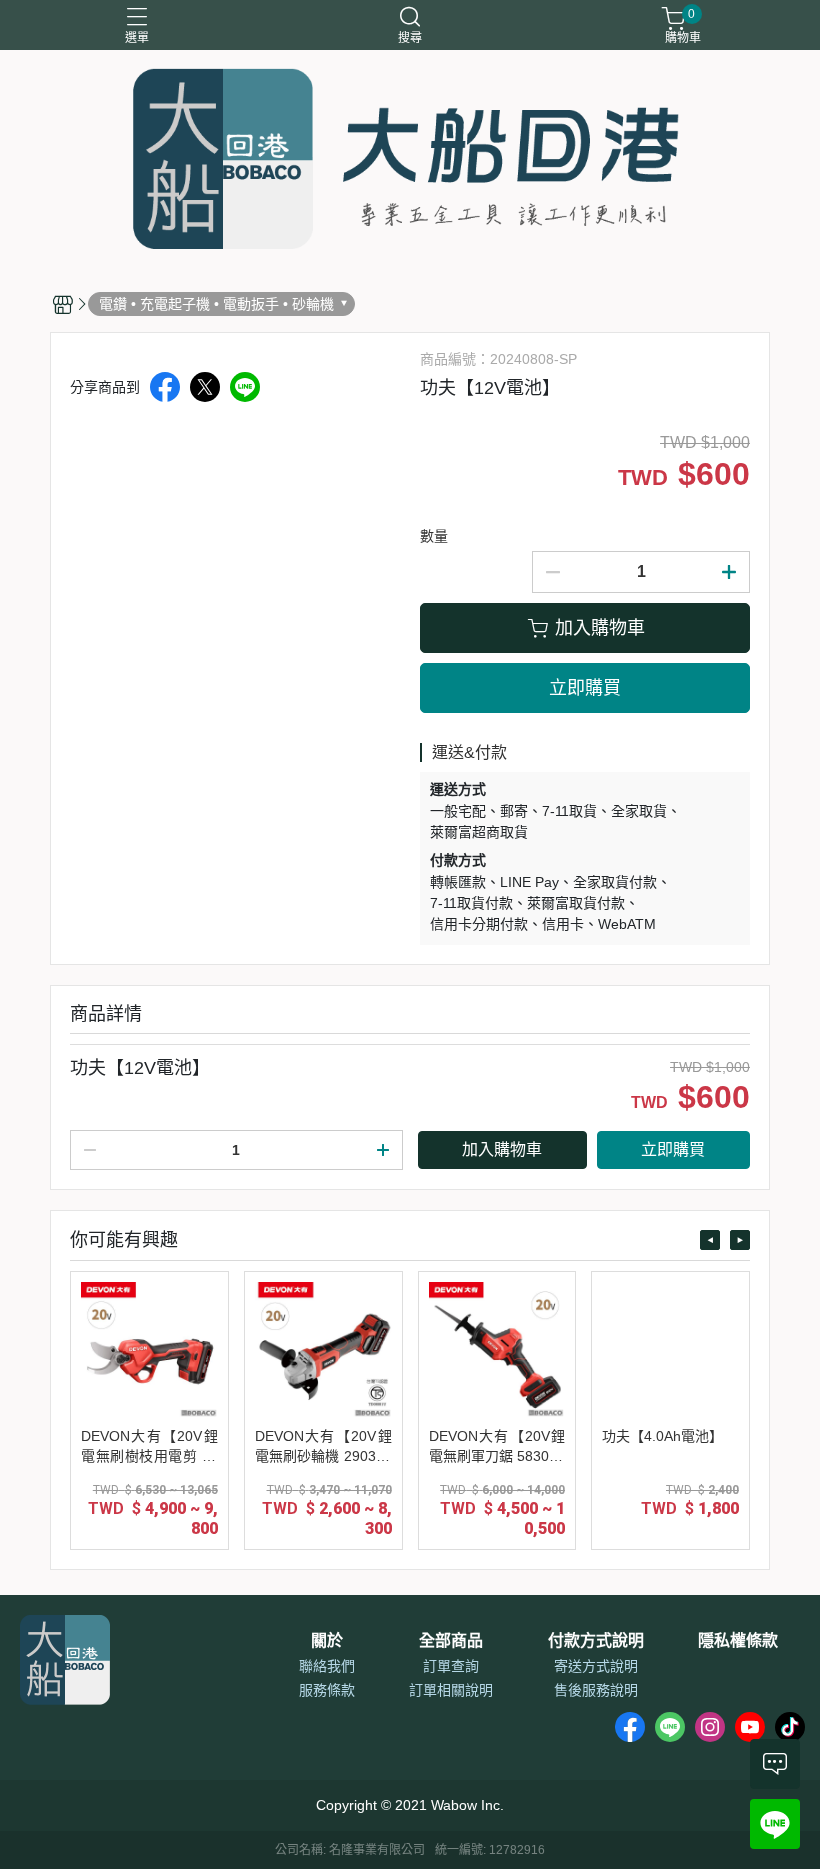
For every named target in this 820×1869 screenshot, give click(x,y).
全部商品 (451, 1641)
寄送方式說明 (596, 1666)
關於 (327, 1641)
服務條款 (327, 1690)
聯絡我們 (327, 1666)
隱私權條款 (738, 1641)
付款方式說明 (596, 1641)
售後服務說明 (596, 1690)
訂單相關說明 (451, 1690)
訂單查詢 (451, 1666)
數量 (434, 536)
